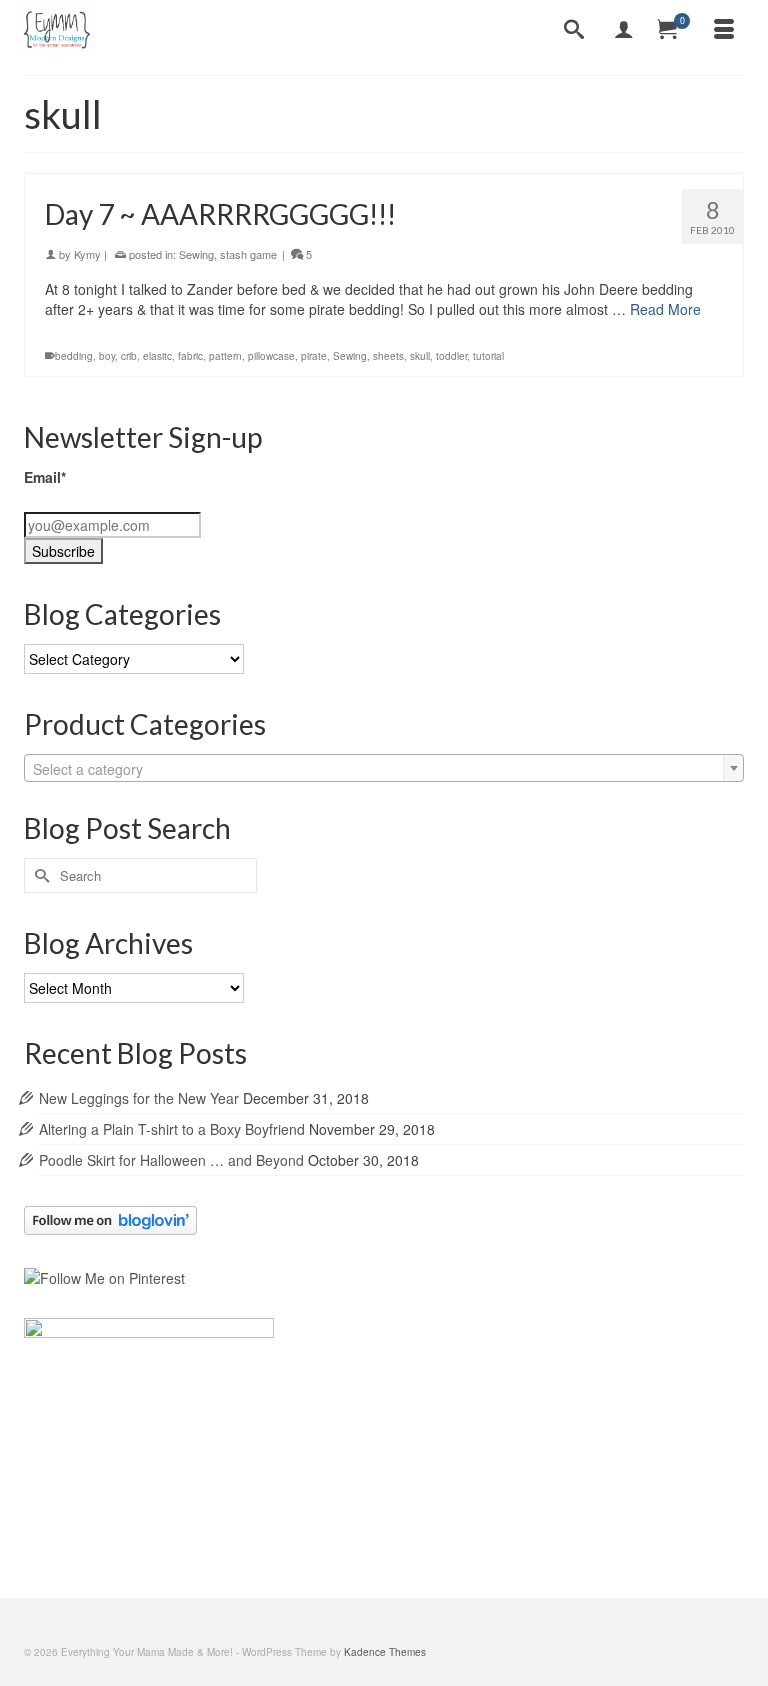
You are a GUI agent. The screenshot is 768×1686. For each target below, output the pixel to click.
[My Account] (624, 30)
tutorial (488, 356)
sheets (388, 356)
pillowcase (271, 356)
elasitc (157, 356)
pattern (225, 356)
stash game (248, 254)
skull (420, 356)
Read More (665, 309)
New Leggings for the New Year (139, 1098)
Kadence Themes (385, 1652)
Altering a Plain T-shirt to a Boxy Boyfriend (172, 1129)
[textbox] (384, 769)
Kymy (87, 254)
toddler (451, 356)
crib (129, 356)
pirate (314, 356)
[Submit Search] (39, 875)
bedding (74, 356)
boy (107, 356)
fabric (190, 356)
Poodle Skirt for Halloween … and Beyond (171, 1160)
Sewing (196, 254)
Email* (45, 477)
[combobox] (384, 768)
